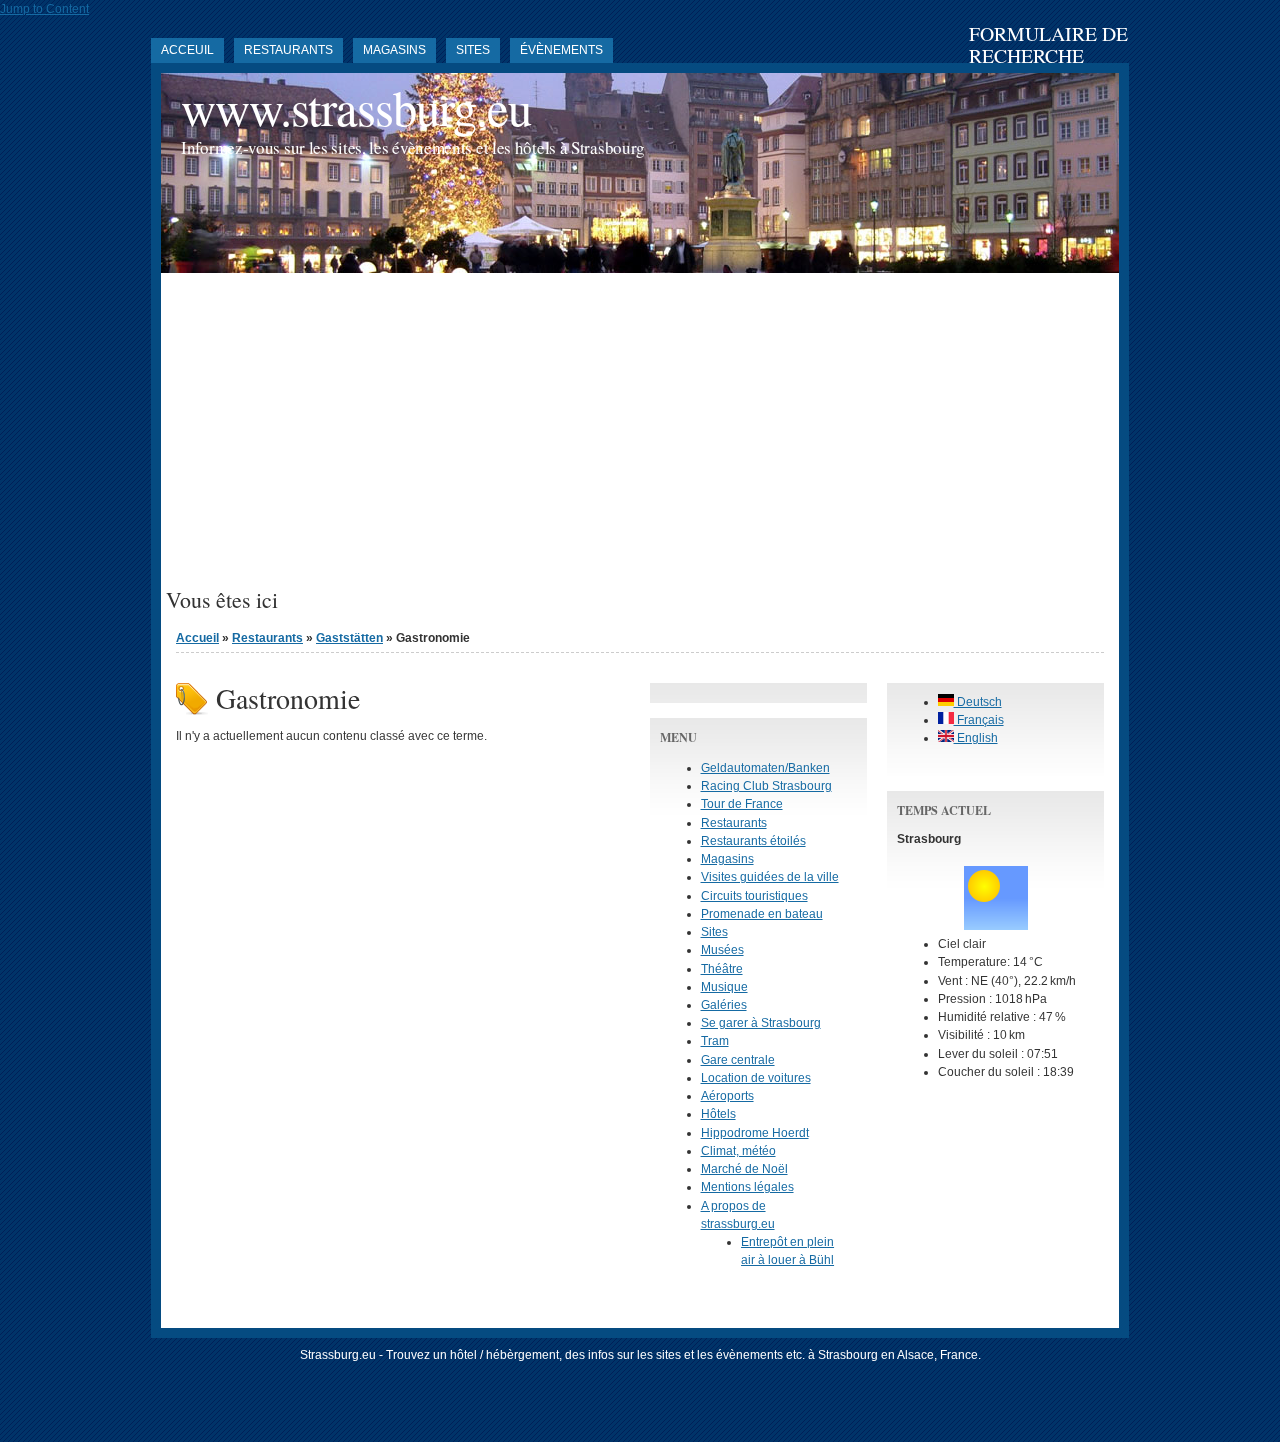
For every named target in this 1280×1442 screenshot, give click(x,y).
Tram (715, 1041)
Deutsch (978, 702)
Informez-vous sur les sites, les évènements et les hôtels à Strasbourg (413, 147)
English (976, 738)
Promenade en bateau (762, 914)
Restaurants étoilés (753, 841)
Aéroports (727, 1096)
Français (979, 720)
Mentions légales (747, 1187)
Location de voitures (756, 1078)
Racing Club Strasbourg (766, 786)
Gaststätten (349, 638)
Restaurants (288, 50)
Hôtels (718, 1114)
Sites (473, 50)
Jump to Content (44, 9)
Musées (722, 950)
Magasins (394, 50)
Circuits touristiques (754, 896)
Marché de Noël (744, 1169)
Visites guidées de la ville (770, 877)
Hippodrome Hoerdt (755, 1133)
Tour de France (742, 804)
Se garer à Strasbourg (761, 1023)
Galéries (724, 1005)
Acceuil (187, 50)
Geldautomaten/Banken (765, 768)
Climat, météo (738, 1151)
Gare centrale (738, 1060)
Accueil (197, 638)
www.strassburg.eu (356, 107)
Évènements (561, 50)
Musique (724, 987)
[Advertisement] (640, 438)
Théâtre (722, 969)
